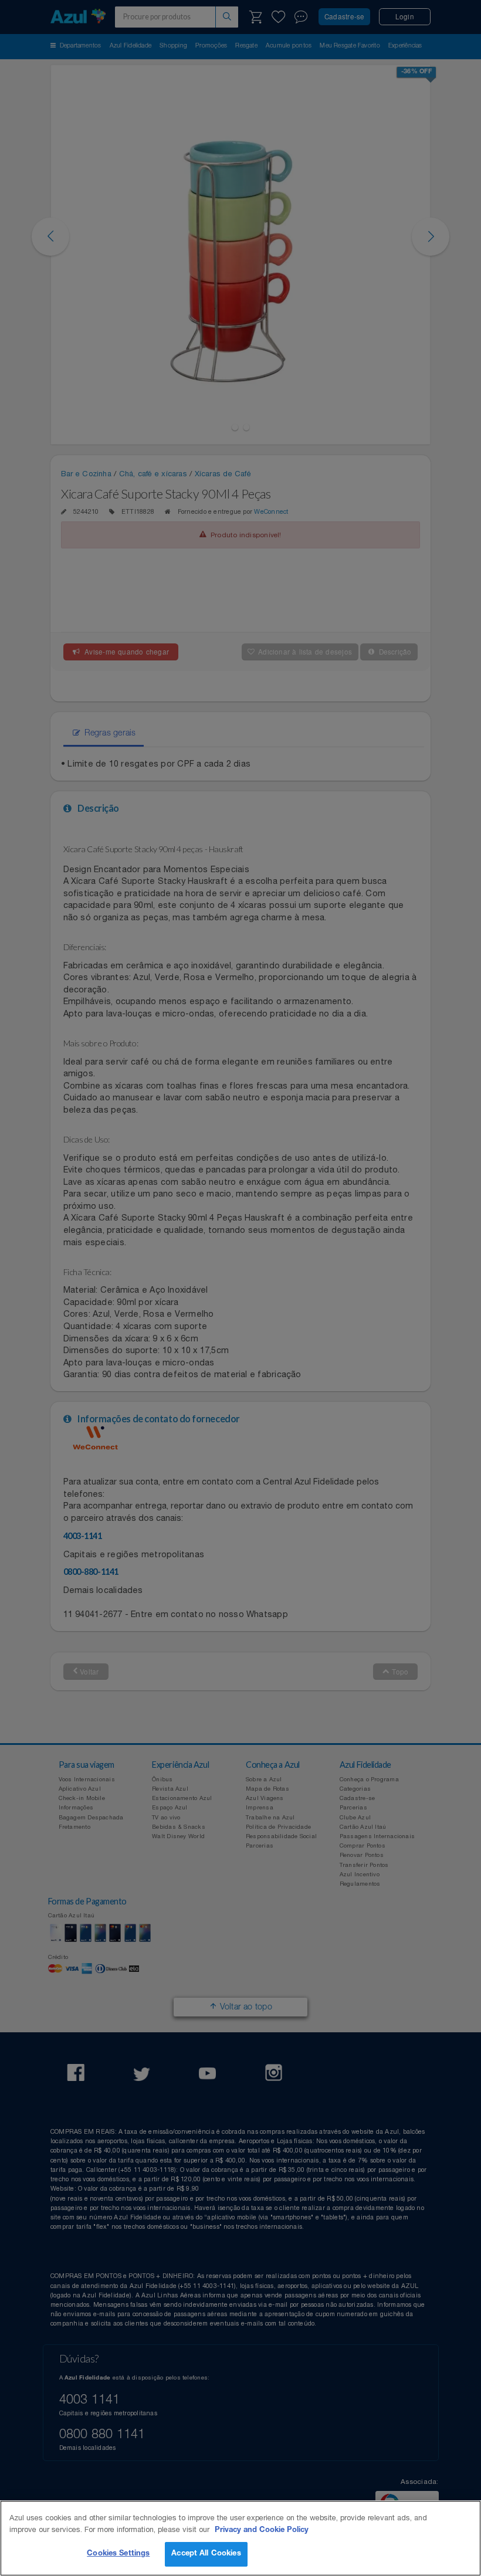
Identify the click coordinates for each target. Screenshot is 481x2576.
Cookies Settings (118, 2554)
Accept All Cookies (206, 2554)
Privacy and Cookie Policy (262, 2531)
